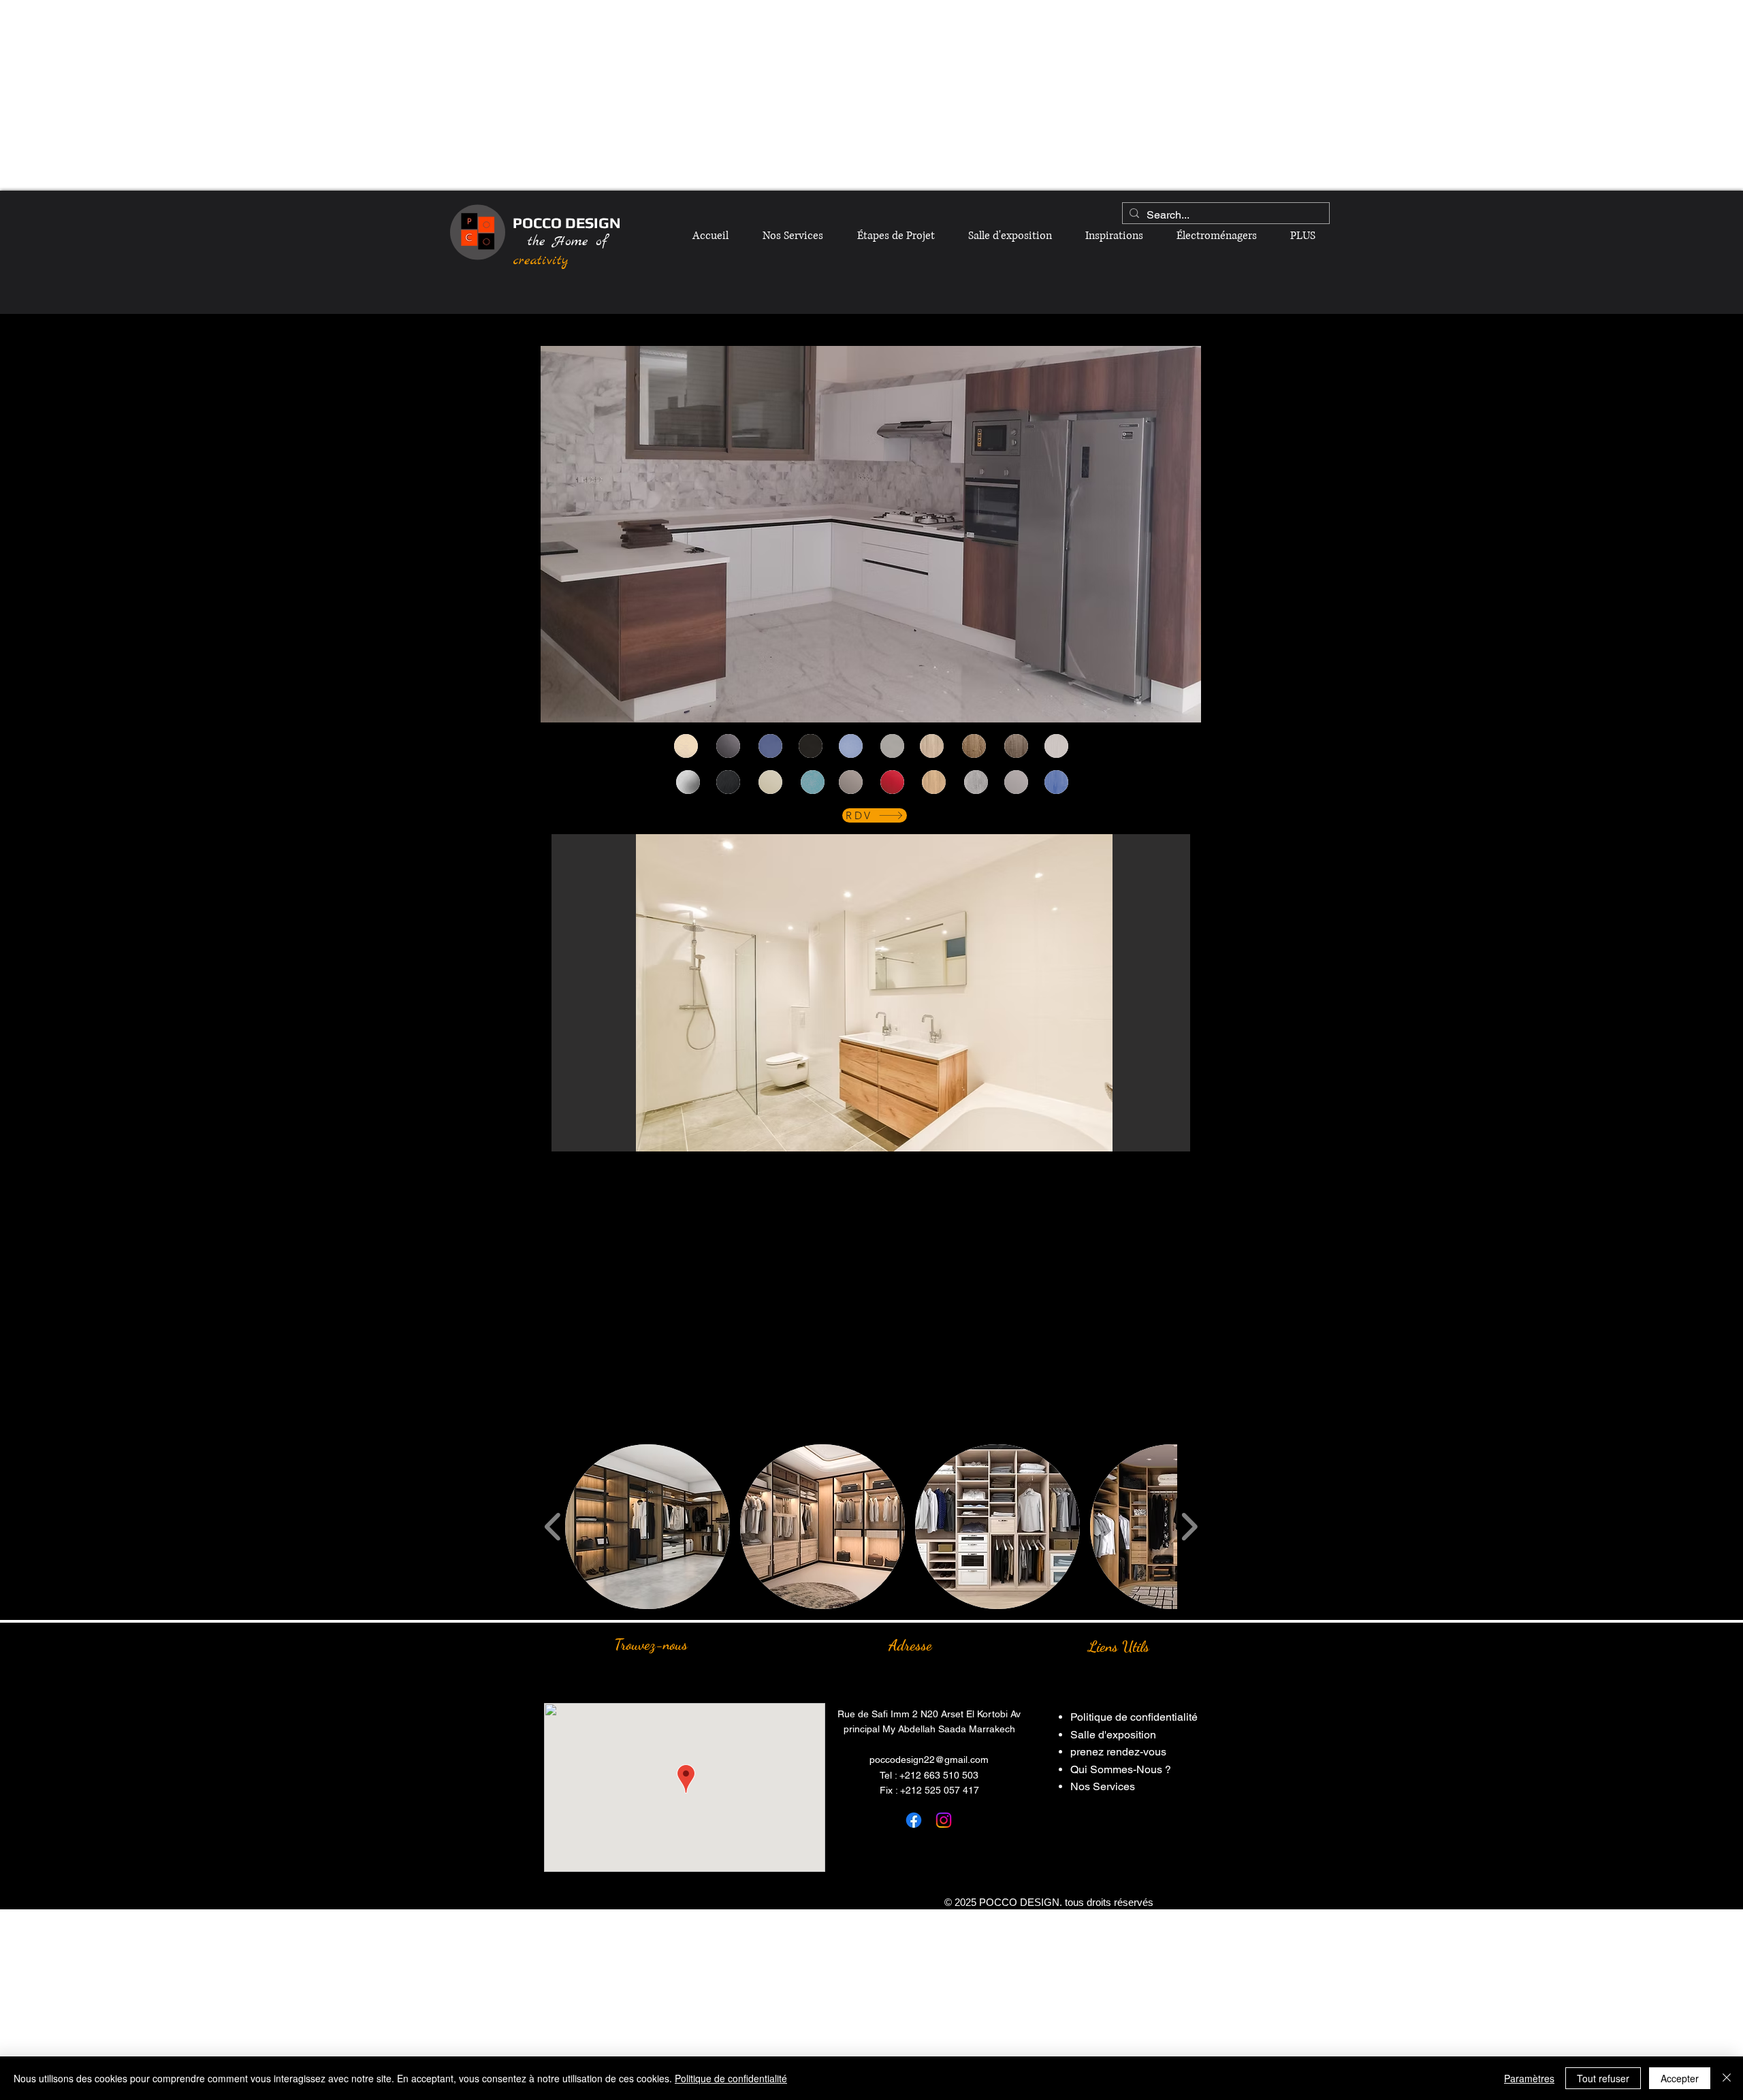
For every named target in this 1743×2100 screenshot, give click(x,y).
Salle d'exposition (1113, 1735)
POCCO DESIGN (567, 223)
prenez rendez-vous (1118, 1752)
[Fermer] (1727, 2078)
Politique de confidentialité (1134, 1717)
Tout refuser (1603, 2078)
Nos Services (1103, 1786)
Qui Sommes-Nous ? (1121, 1769)
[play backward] (553, 1526)
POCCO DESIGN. (1021, 1902)
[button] (871, 993)
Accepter (1680, 2078)
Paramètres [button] (1529, 2078)
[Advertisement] (871, 95)
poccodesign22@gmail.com (929, 1760)
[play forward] (1189, 1526)
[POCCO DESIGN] (914, 1820)
